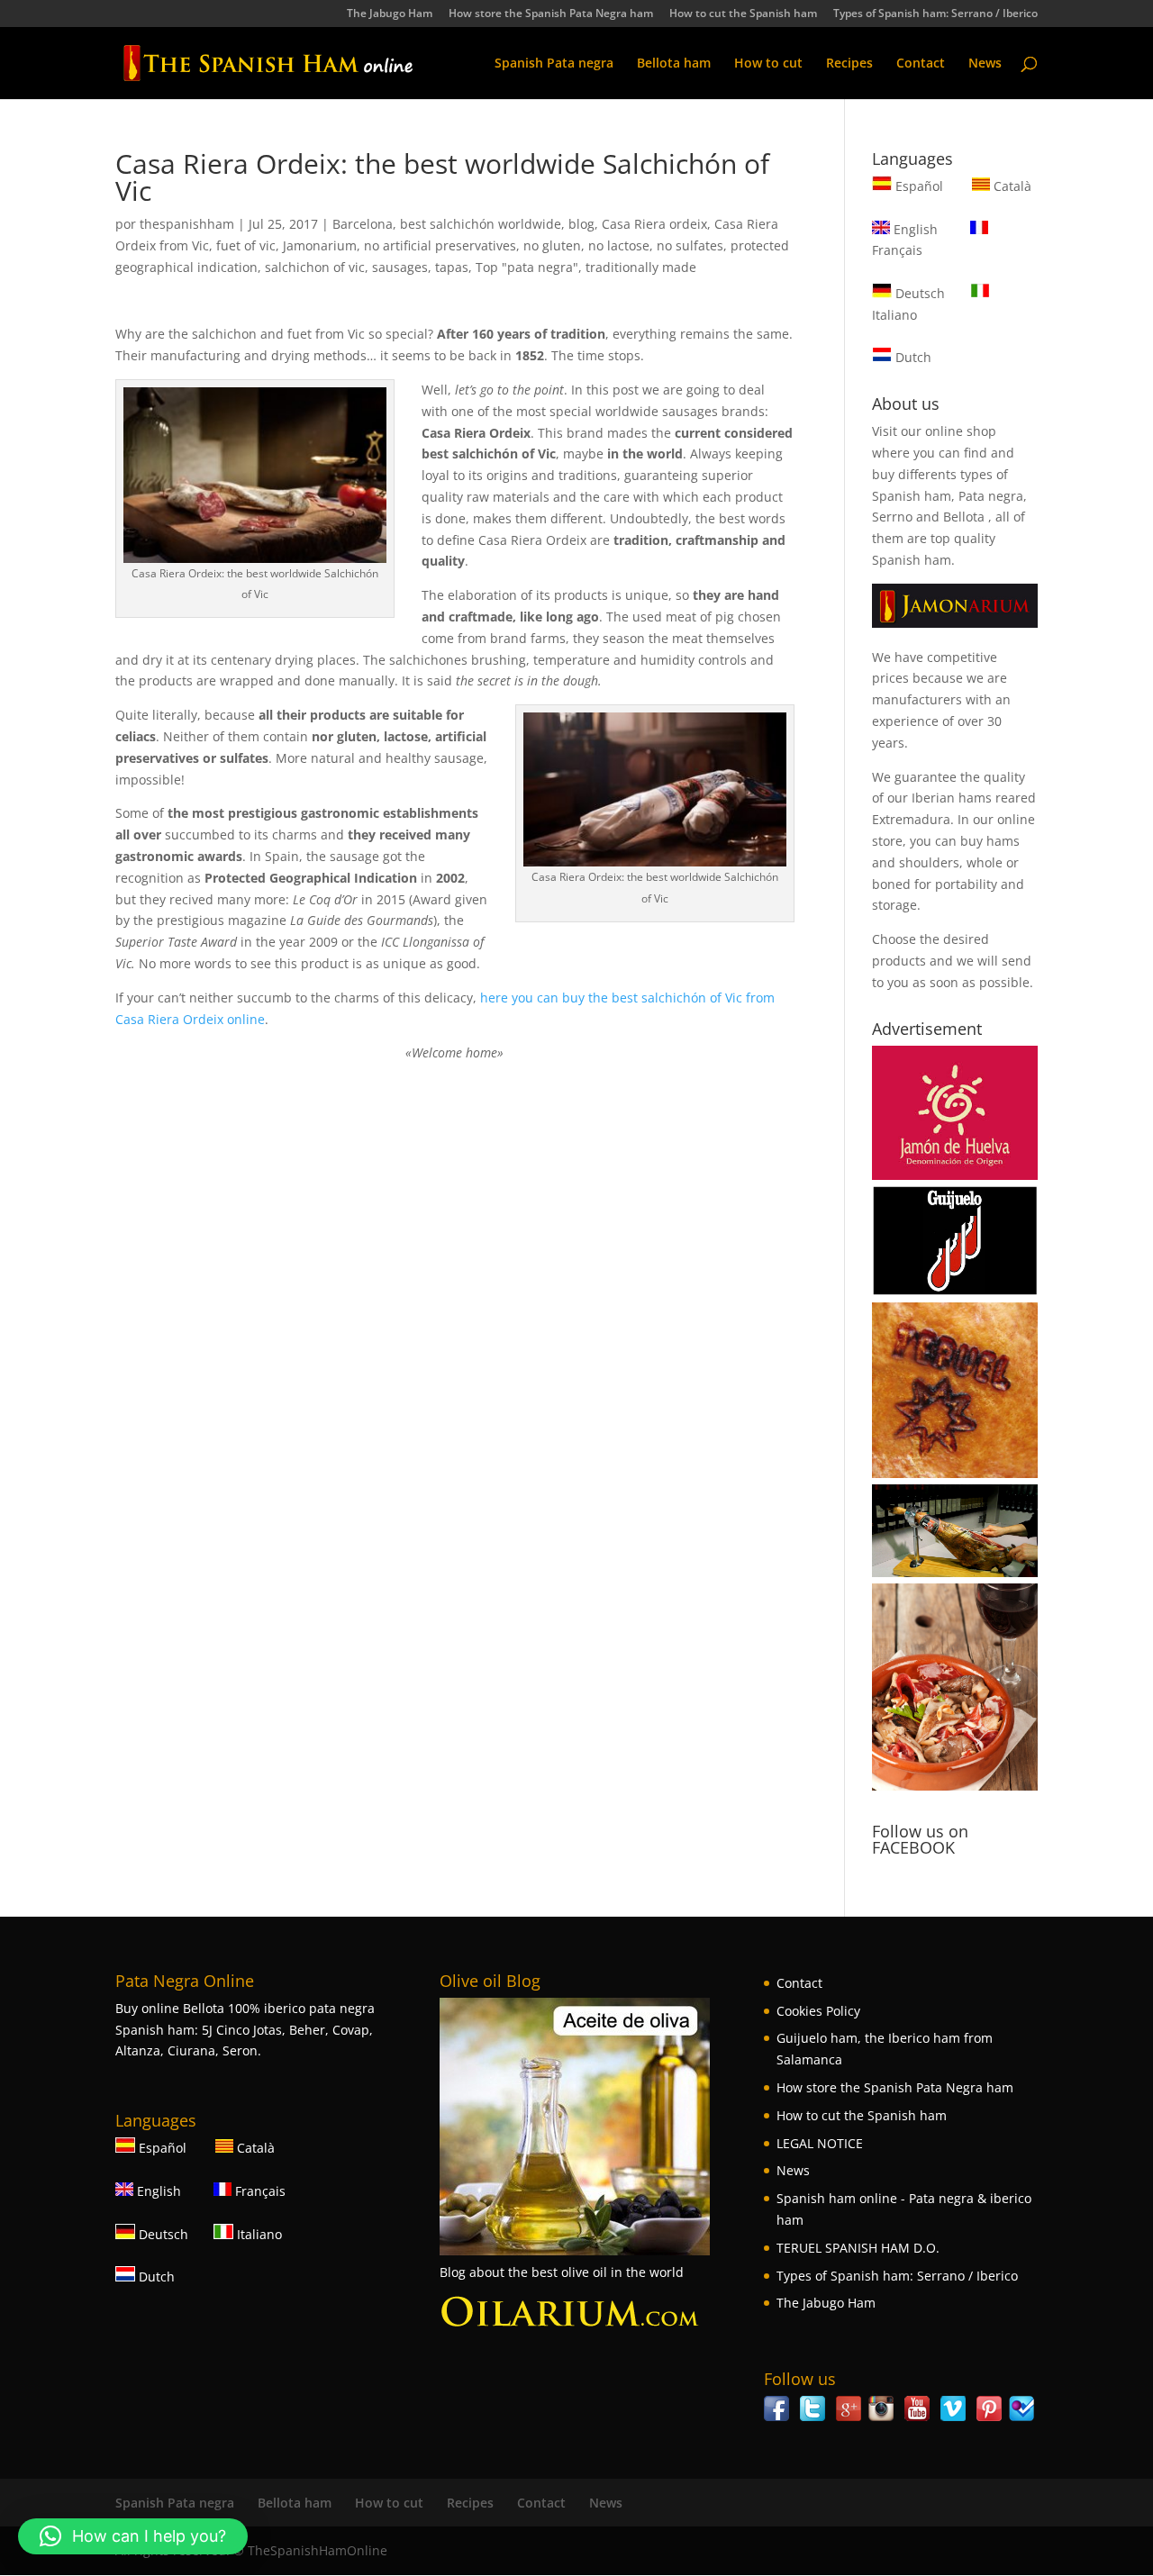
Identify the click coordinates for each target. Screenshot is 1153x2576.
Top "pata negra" (527, 267)
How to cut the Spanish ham (743, 14)
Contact (921, 64)
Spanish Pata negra (554, 64)
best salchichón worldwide (481, 224)
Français (259, 2191)
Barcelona (363, 224)
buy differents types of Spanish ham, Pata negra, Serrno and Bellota (949, 496)
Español (919, 186)
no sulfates (690, 245)
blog (581, 224)
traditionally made (641, 267)
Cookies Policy (818, 2011)
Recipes (849, 64)
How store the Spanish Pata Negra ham (551, 14)
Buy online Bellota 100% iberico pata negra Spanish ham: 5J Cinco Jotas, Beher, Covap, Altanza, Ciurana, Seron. (245, 2030)
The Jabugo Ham (390, 14)
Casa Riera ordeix (654, 224)
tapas (452, 267)
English (914, 229)
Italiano (258, 2234)
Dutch (912, 357)
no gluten (552, 245)
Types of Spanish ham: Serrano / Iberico (935, 14)
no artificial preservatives (440, 245)
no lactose (619, 245)
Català (1011, 186)
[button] (133, 2536)
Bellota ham (674, 64)
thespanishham (187, 224)
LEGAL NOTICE (820, 2143)
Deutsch (918, 293)
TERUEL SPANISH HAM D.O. (858, 2248)
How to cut (768, 64)
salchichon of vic (315, 267)
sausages (400, 267)
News (985, 64)
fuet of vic (246, 245)
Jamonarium (320, 245)
